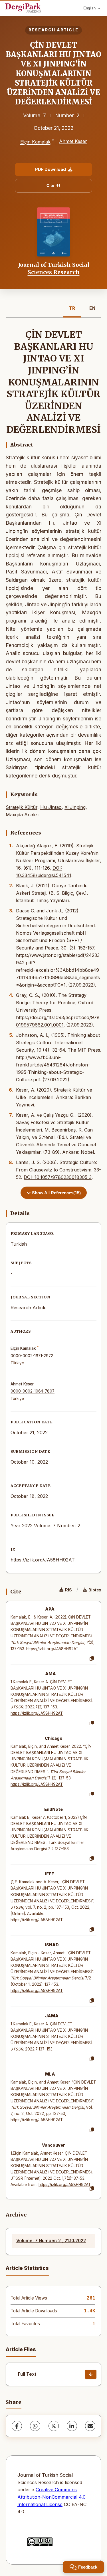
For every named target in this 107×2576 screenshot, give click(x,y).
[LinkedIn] (72, 2426)
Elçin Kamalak (35, 142)
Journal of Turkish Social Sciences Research (54, 268)
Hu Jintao (51, 807)
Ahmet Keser (73, 141)
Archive (16, 2215)
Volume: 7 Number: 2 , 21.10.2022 (51, 2241)
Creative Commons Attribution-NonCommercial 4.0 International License (52, 2497)
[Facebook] (17, 2426)
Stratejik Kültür (22, 807)
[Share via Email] (90, 2426)
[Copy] (92, 1659)
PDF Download (51, 169)
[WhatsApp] (35, 2426)
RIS (68, 1590)
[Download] (91, 2374)
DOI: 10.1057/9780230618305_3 (58, 1177)
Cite (50, 185)
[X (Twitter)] (54, 2426)
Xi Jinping (75, 807)
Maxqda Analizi (22, 815)
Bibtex (95, 1590)
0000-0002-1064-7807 (33, 1391)
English (89, 8)
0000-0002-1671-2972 (32, 1356)
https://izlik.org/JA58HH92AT (43, 1560)
